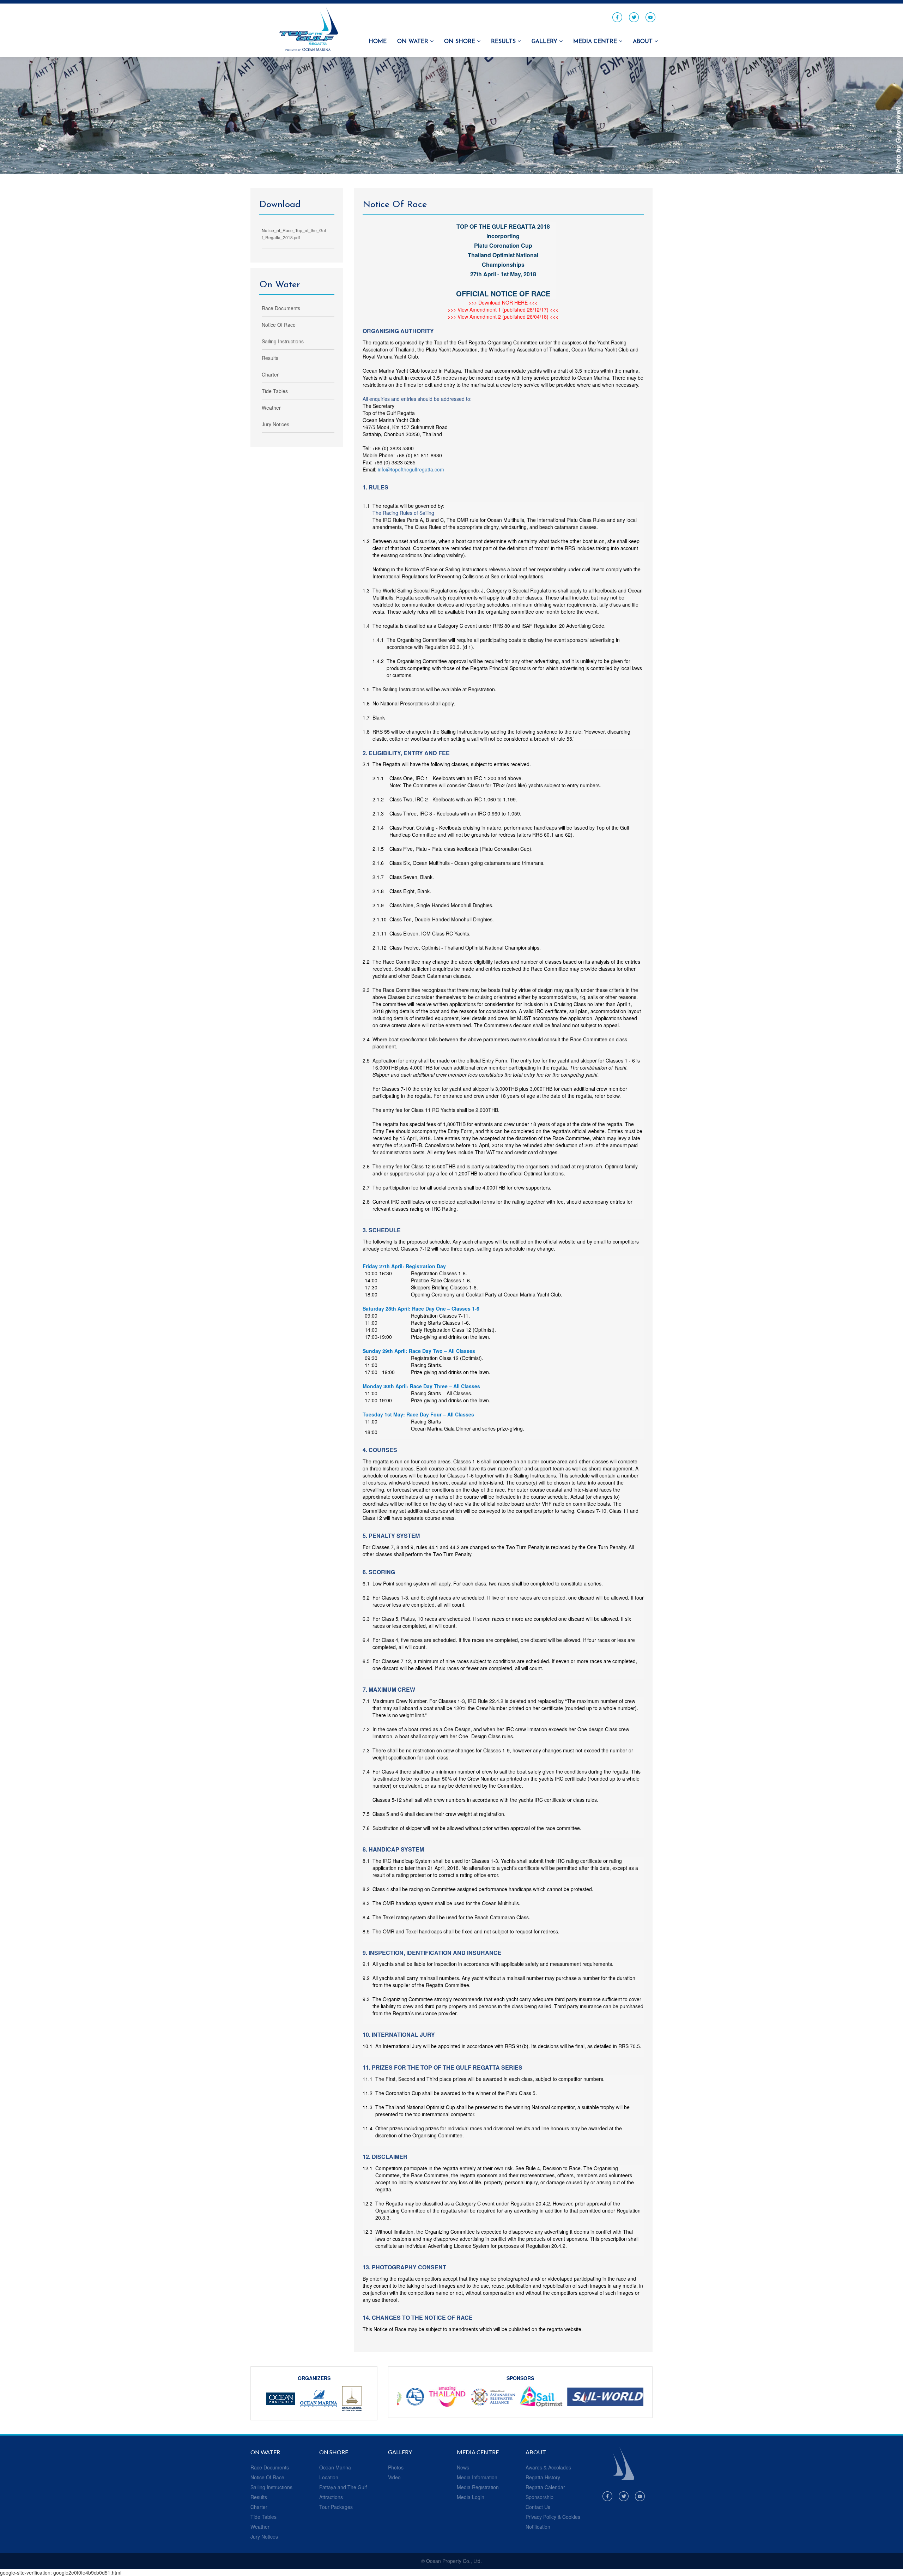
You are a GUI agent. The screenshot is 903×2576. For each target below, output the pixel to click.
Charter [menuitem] (270, 374)
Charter (259, 2507)
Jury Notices (264, 2536)
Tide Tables (263, 2517)
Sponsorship (540, 2497)
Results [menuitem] (270, 358)
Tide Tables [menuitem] (275, 391)
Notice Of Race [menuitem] (279, 325)
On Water (414, 42)
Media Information (477, 2477)
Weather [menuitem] (271, 408)
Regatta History (543, 2477)
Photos (396, 2467)
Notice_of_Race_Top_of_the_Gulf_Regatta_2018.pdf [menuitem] (294, 234)
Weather (260, 2527)
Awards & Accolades (548, 2467)
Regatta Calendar (545, 2487)
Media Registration (478, 2487)
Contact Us (538, 2507)
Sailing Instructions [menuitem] (283, 341)
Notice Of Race (267, 2477)
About (644, 42)
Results (504, 42)
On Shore (460, 42)
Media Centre (596, 42)
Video (394, 2477)
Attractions (331, 2497)
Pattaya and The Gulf (343, 2487)
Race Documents (270, 2467)
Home (378, 42)
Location (329, 2477)
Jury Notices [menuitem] (275, 424)
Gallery (545, 42)
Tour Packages (336, 2507)
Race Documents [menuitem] (281, 308)
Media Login (471, 2497)
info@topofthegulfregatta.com (411, 469)
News (463, 2467)
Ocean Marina (335, 2467)
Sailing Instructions (271, 2487)
